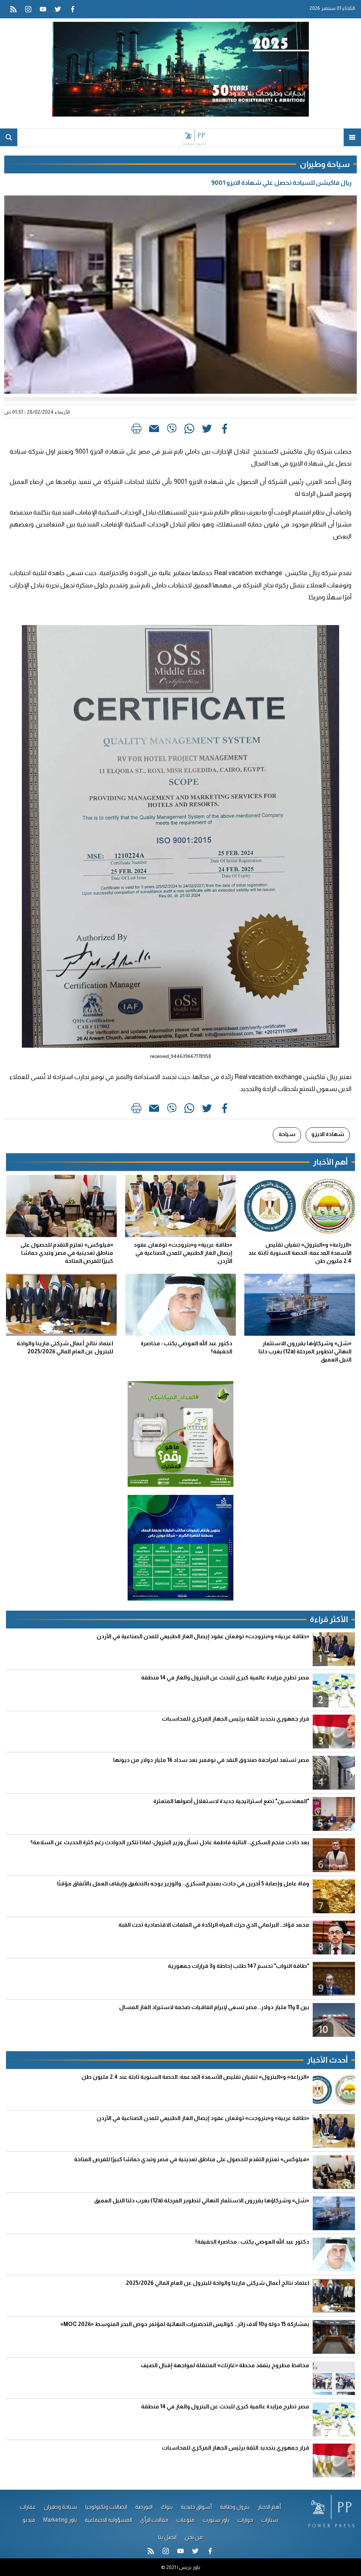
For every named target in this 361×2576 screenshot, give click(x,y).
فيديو (29, 2520)
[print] (136, 430)
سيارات (270, 2520)
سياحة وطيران (61, 2507)
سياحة (287, 1134)
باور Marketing (60, 2520)
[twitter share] (207, 430)
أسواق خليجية (196, 2507)
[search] (9, 137)
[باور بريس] (180, 137)
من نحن (194, 2537)
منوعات (186, 2520)
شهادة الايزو (328, 1134)
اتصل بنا (167, 2537)
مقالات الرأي (154, 2520)
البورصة (144, 2507)
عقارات (28, 2507)
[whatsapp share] (189, 430)
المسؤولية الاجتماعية (109, 2520)
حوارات (245, 2520)
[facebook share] (225, 430)
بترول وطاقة (235, 2507)
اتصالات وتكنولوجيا (106, 2507)
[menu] (352, 137)
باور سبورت (216, 2520)
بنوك (167, 2507)
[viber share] (172, 430)
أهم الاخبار (269, 2507)
